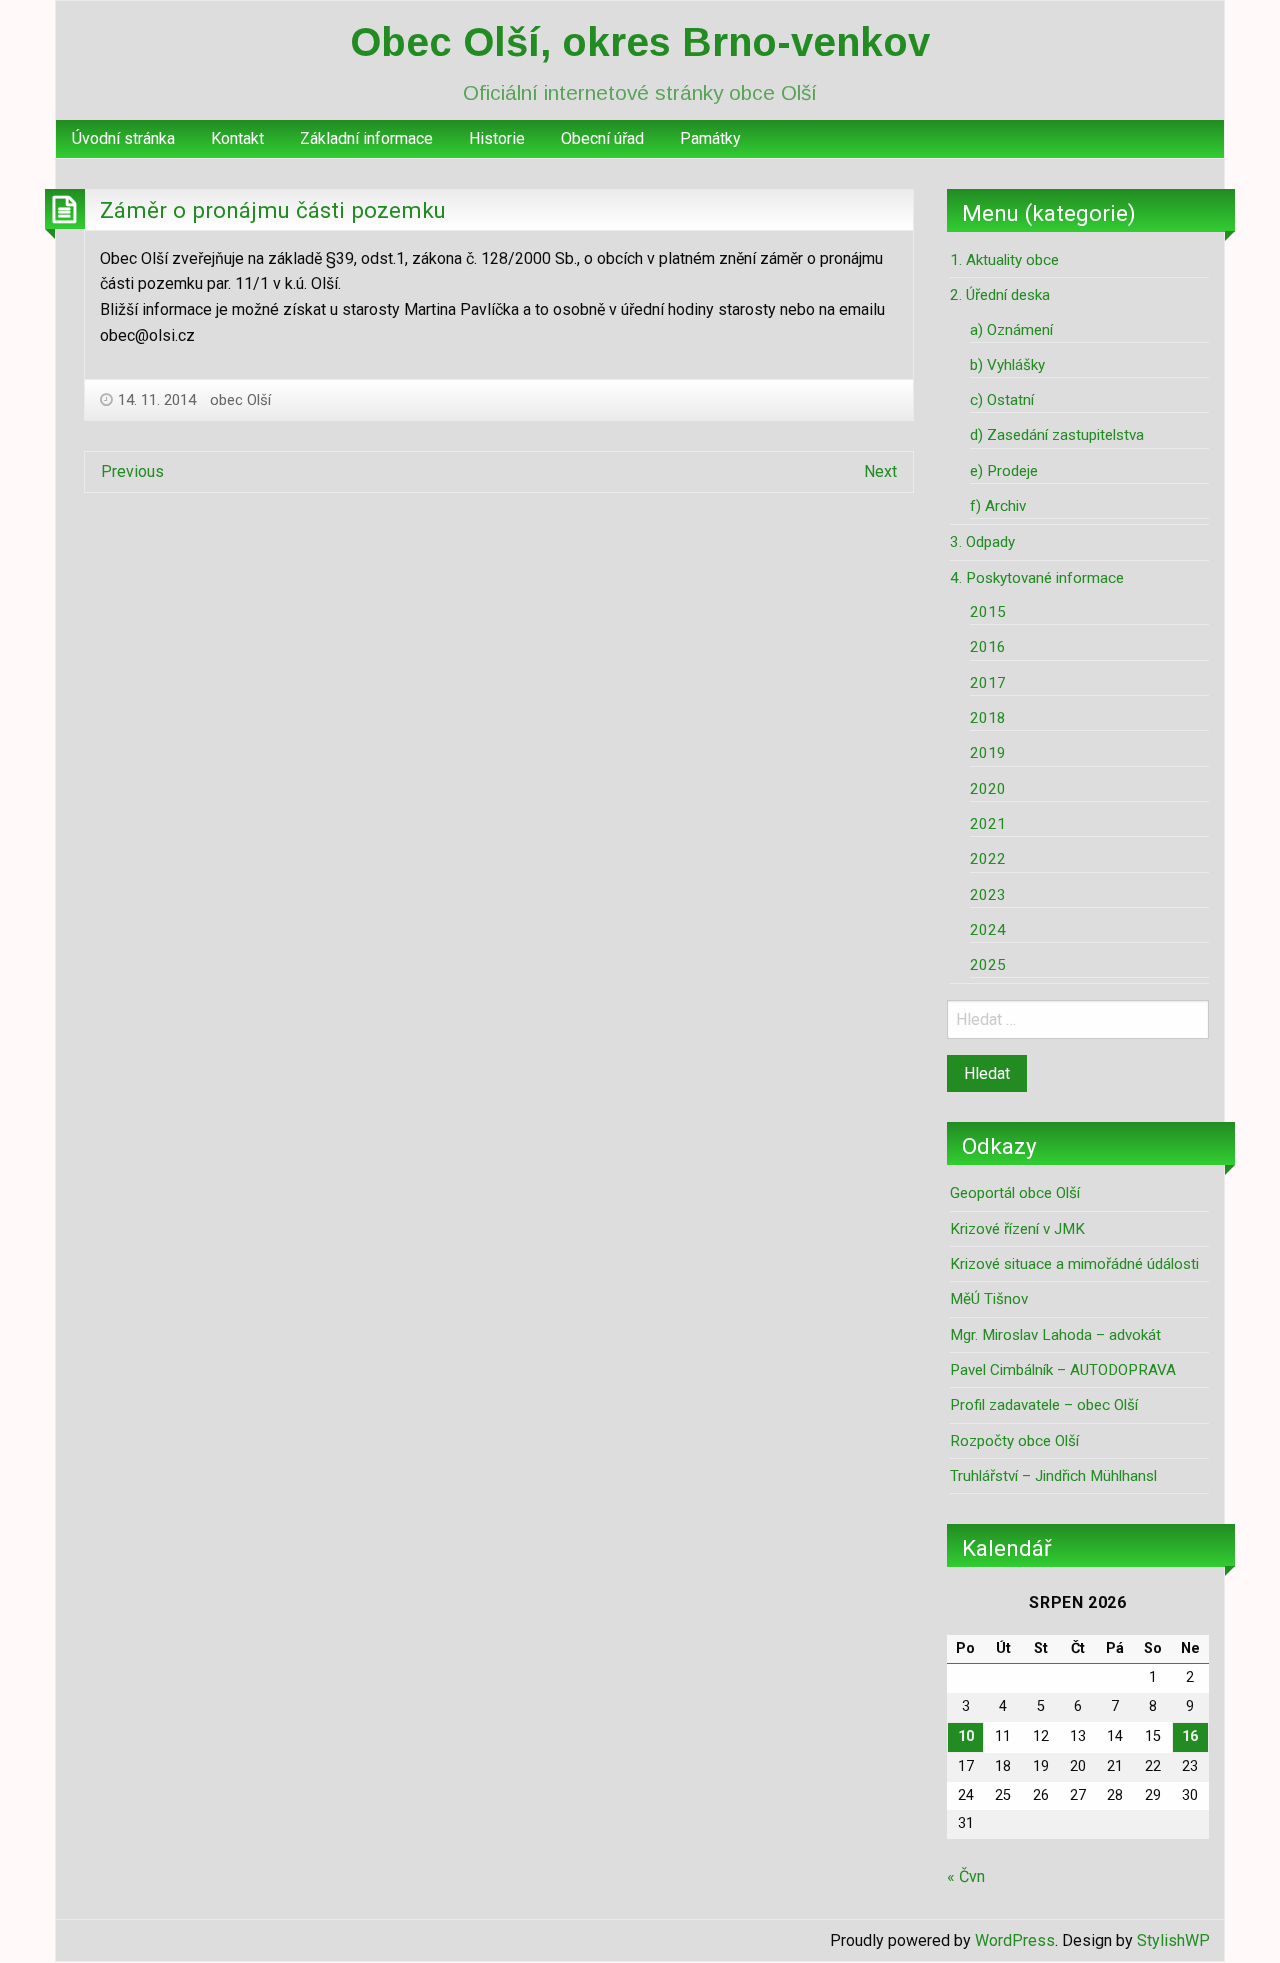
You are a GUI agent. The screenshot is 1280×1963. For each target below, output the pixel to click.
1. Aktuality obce (1004, 260)
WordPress (1015, 1940)
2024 (988, 930)
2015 (988, 612)
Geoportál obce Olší (1015, 1193)
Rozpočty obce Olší (1014, 1441)
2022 (988, 859)
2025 (988, 965)
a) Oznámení (1011, 330)
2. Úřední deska (1000, 295)
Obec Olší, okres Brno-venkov (640, 42)
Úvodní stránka (123, 138)
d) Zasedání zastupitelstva (1057, 435)
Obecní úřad (602, 138)
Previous (132, 471)
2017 (988, 683)
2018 (988, 718)
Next (880, 471)
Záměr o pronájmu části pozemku (273, 210)
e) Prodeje (1004, 471)
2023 (988, 895)
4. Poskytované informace (1037, 578)
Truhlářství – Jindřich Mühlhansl (1053, 1476)
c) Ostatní (1002, 400)
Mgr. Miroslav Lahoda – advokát (1055, 1335)
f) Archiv (998, 506)
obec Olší (240, 400)
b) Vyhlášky (1007, 365)
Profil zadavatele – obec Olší (1044, 1405)
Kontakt (237, 138)
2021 (988, 824)
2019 (988, 753)
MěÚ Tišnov (989, 1299)
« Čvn (966, 1876)
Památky (710, 138)
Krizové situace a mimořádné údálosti (1074, 1264)
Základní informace (366, 138)
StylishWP (1173, 1940)
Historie (497, 138)
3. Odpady (982, 542)
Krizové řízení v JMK (1017, 1229)
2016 (988, 647)
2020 (988, 789)
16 (1190, 1736)
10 (966, 1736)
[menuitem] (123, 139)
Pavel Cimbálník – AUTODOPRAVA (1063, 1370)
